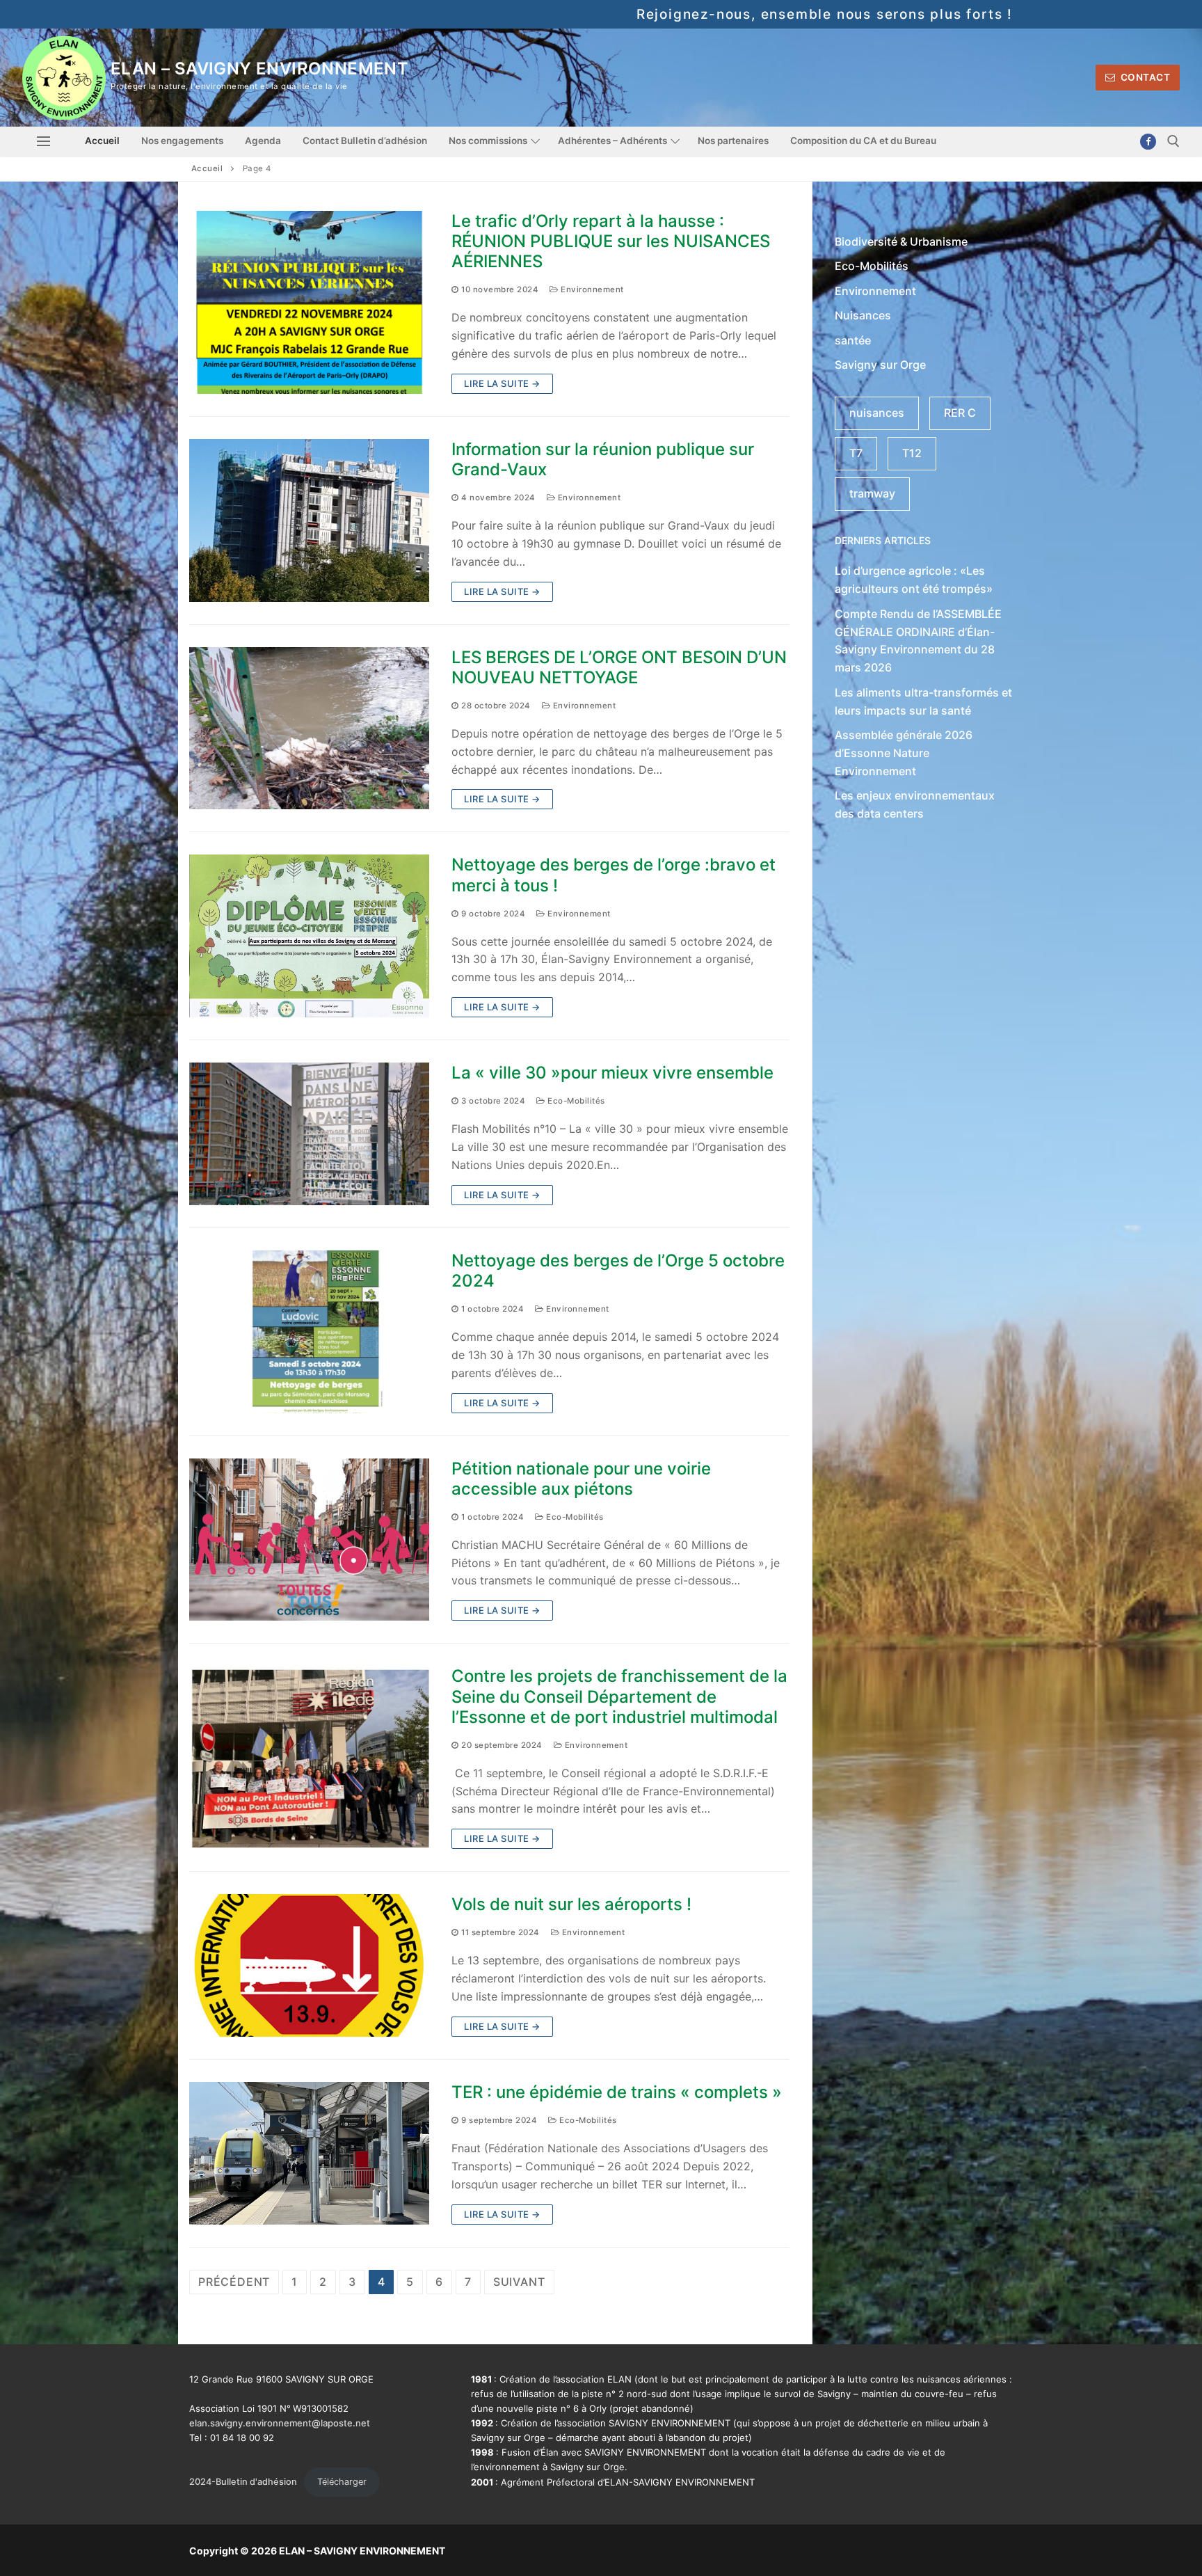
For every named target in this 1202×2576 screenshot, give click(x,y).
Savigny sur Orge (880, 365)
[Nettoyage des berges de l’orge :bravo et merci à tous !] (309, 936)
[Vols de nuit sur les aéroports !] (309, 1965)
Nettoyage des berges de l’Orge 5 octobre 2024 (618, 1271)
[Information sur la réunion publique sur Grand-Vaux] (309, 520)
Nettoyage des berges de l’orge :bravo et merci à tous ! (614, 875)
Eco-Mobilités (575, 1101)
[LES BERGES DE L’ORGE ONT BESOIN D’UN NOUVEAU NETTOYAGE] (309, 729)
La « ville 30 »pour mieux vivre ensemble (612, 1073)
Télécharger (342, 2482)
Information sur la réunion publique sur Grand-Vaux (603, 459)
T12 (912, 453)
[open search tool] (1173, 141)
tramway (872, 493)
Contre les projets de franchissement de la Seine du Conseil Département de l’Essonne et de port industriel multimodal (619, 1696)
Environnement (591, 289)
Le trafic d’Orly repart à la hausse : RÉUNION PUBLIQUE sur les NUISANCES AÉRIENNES (611, 241)
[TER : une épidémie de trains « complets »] (309, 2153)
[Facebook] (1148, 142)
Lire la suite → (502, 383)
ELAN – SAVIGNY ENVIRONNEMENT (259, 69)
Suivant (519, 2282)
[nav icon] (43, 141)
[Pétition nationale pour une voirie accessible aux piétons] (309, 1540)
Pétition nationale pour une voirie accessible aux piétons (581, 1479)
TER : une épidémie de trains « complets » (617, 2092)
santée (853, 340)
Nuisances (863, 315)
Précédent (234, 2282)
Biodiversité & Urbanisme (901, 241)
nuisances (877, 413)
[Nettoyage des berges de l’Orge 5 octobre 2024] (309, 1332)
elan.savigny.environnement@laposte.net (280, 2423)
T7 (856, 453)
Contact (1144, 77)
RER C (960, 413)
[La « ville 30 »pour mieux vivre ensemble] (309, 1134)
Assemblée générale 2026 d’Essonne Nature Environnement (904, 753)
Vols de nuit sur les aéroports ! (571, 1904)
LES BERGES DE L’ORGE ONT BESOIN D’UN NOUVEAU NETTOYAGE (619, 667)
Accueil (207, 168)
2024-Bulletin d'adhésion (243, 2482)
